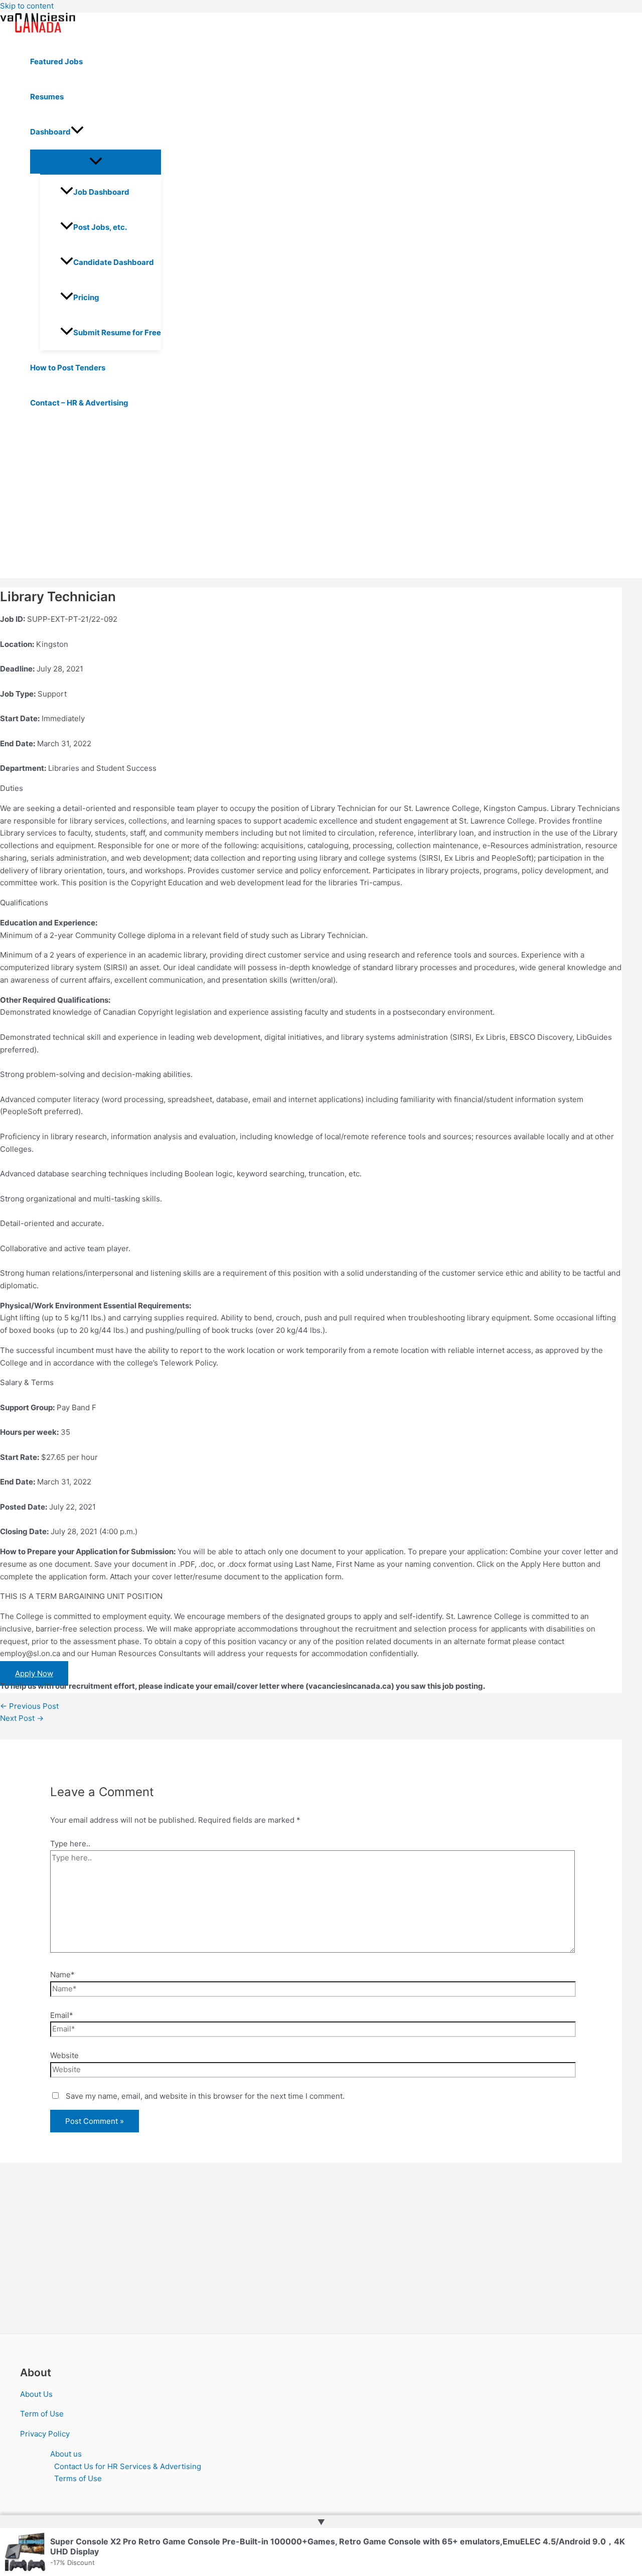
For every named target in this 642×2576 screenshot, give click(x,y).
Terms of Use (78, 2478)
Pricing (86, 297)
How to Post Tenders (68, 368)
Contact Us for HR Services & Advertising (128, 2466)
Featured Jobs (56, 61)
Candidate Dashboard (114, 262)
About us (66, 2454)
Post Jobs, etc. (100, 227)
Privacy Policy (45, 2434)
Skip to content (27, 6)
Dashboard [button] (50, 132)
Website (64, 2055)
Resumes (47, 97)
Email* (62, 2015)
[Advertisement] (311, 503)
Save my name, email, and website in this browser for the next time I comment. (205, 2096)
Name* (62, 1975)
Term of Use (42, 2414)
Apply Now (34, 1673)
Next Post (22, 1718)
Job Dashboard (101, 192)
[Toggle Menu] (96, 162)
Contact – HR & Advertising (79, 403)
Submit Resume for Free (117, 332)
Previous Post (29, 1706)
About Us (36, 2394)
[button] (77, 132)
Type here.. (70, 1844)
